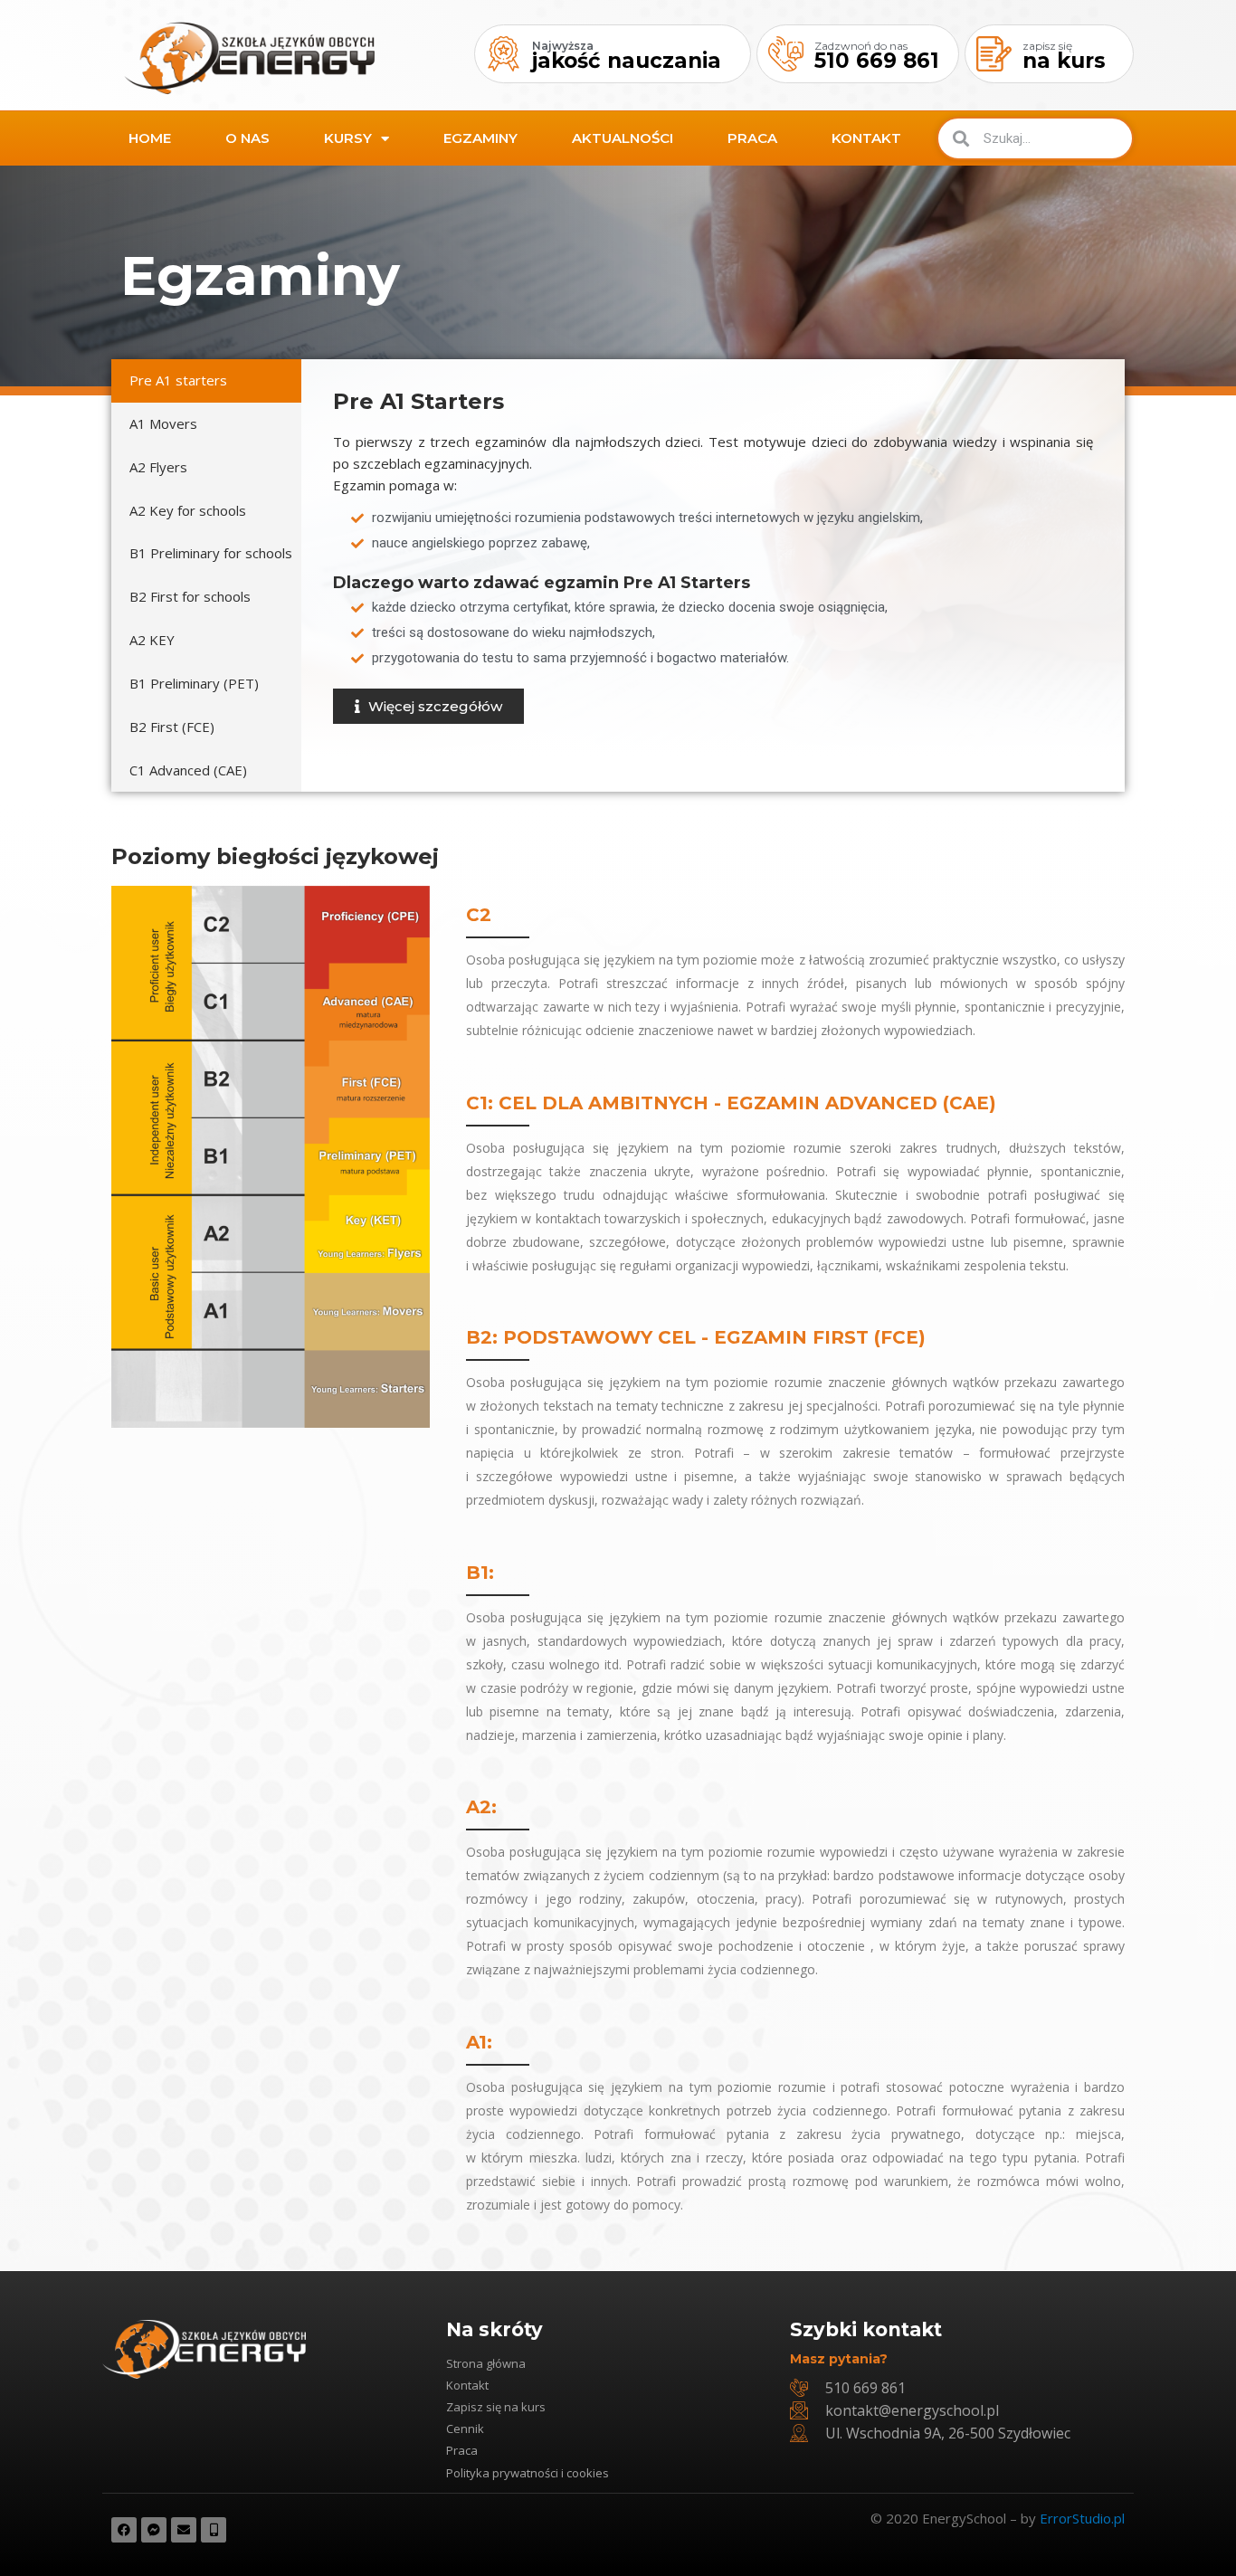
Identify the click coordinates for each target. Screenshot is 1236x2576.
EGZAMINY (480, 138)
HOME (150, 138)
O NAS (247, 138)
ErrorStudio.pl (1082, 2518)
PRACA (752, 138)
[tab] (206, 381)
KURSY (348, 138)
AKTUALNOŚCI (623, 138)
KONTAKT (866, 138)
